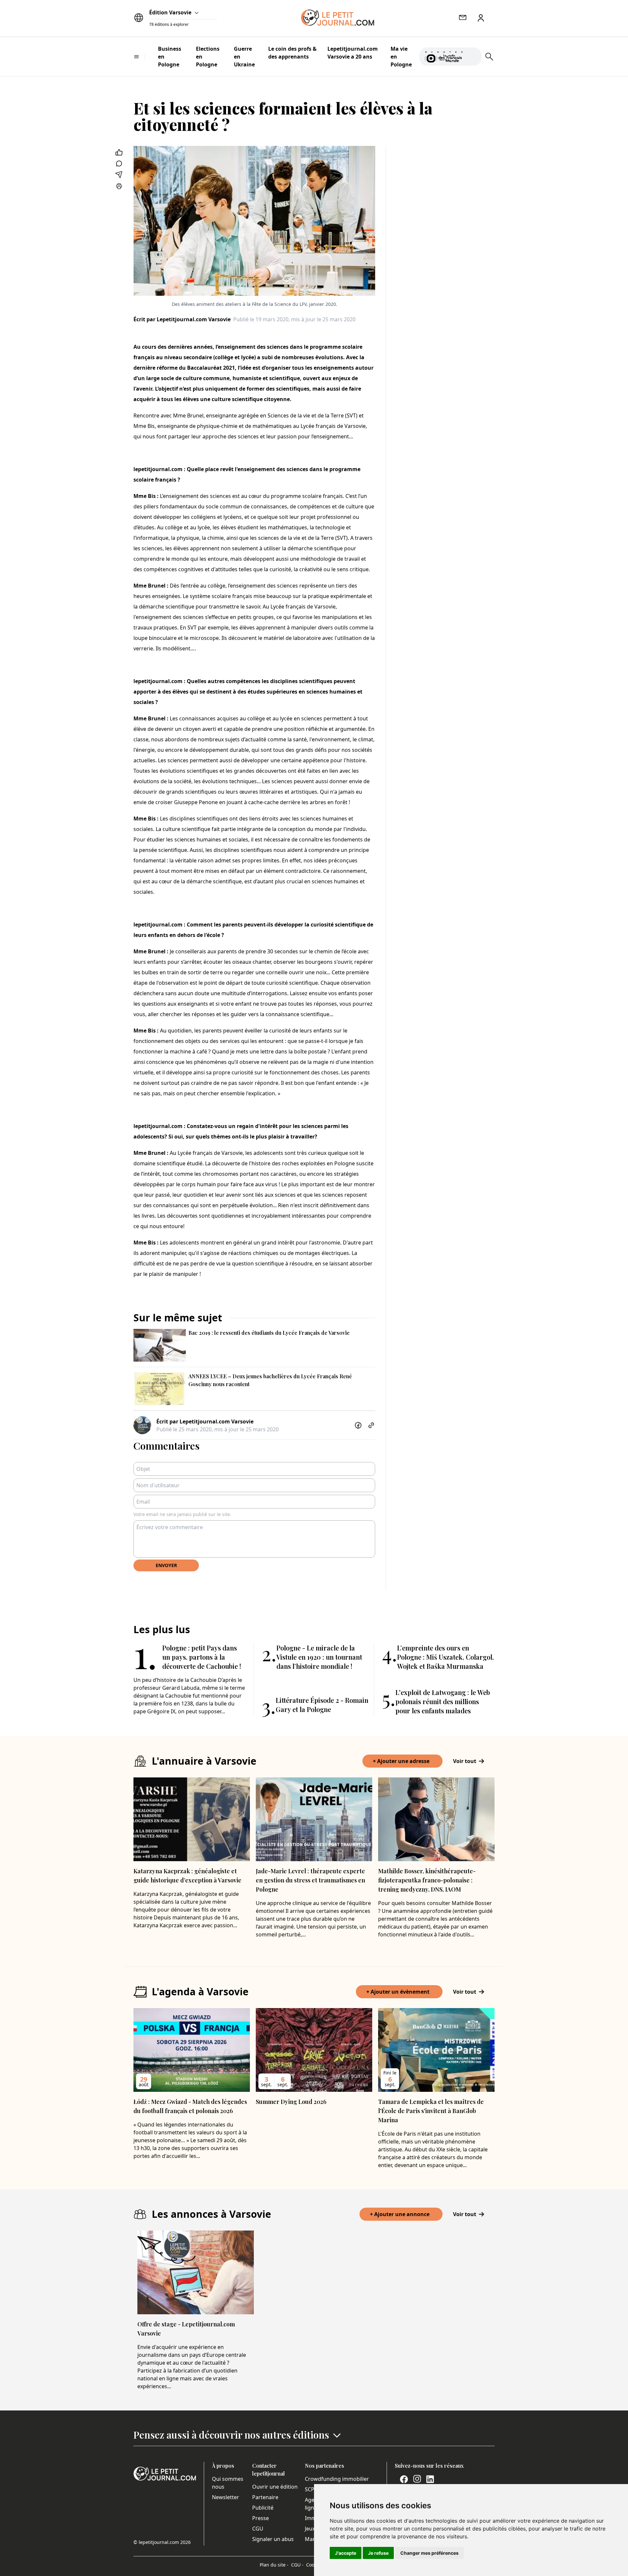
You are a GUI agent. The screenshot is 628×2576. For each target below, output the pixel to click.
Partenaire (265, 2497)
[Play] (473, 57)
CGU (258, 2529)
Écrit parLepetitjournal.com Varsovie (182, 319)
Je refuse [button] (378, 2553)
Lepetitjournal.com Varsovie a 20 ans (353, 53)
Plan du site (274, 2565)
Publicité (263, 2508)
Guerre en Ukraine (244, 57)
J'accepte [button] (346, 2553)
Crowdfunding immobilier (337, 2479)
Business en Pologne (170, 57)
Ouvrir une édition (275, 2487)
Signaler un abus (273, 2539)
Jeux (310, 2529)
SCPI (310, 2489)
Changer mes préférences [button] (429, 2553)
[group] (473, 55)
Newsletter (226, 2497)
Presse (261, 2518)
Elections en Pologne (208, 57)
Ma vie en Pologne (401, 57)
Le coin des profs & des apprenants (292, 53)
